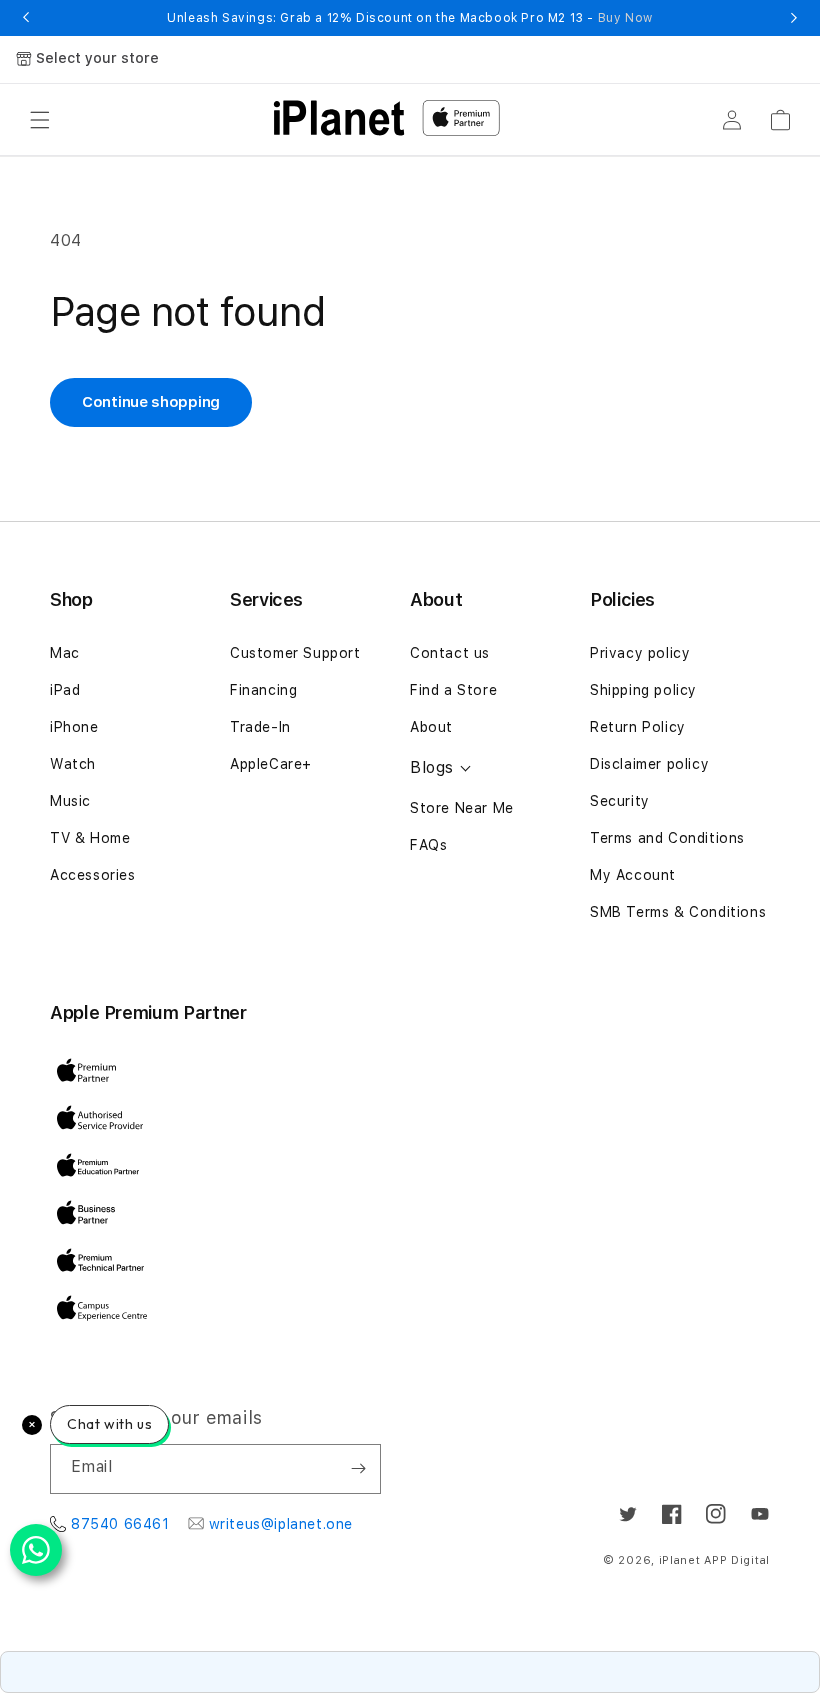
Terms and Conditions (667, 838)
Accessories (93, 875)
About (431, 727)
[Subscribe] (358, 1469)
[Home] (339, 118)
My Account (633, 875)
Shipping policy (643, 690)
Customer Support (295, 653)
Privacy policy (640, 653)
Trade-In (260, 727)
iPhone (74, 727)
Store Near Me (462, 808)
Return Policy (638, 727)
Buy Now (625, 18)
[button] (40, 120)
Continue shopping (151, 402)
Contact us (450, 653)
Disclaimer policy (649, 764)
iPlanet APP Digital (714, 1560)
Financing (263, 690)
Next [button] (794, 18)
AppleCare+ (271, 764)
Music (70, 801)
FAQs (428, 845)
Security (620, 801)
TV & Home (90, 838)
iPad (65, 690)
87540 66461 (120, 1524)
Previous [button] (26, 18)
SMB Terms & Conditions (678, 912)
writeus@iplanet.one (281, 1524)
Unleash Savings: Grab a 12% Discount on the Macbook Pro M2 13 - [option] (410, 18)
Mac (65, 653)
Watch (73, 764)
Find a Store (453, 690)
